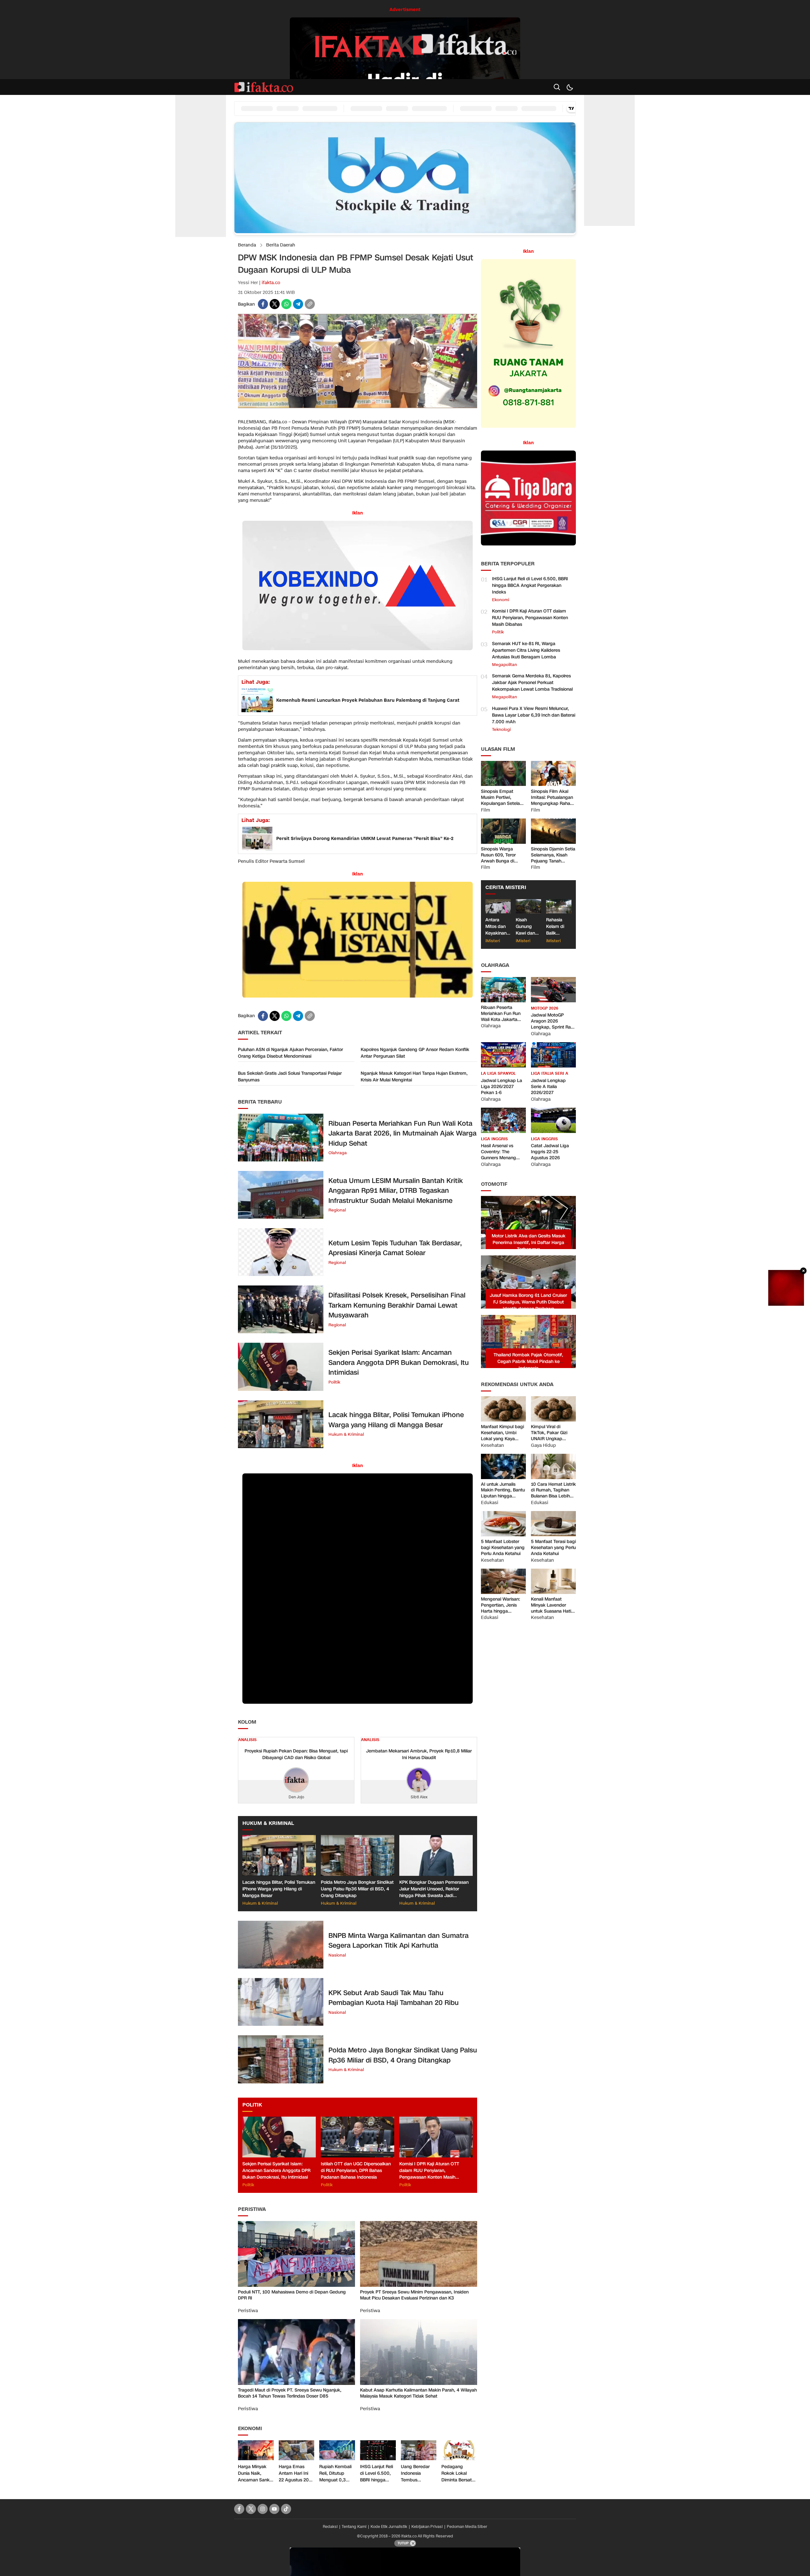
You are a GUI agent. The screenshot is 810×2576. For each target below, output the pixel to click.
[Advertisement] (201, 142)
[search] (557, 87)
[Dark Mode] (570, 87)
